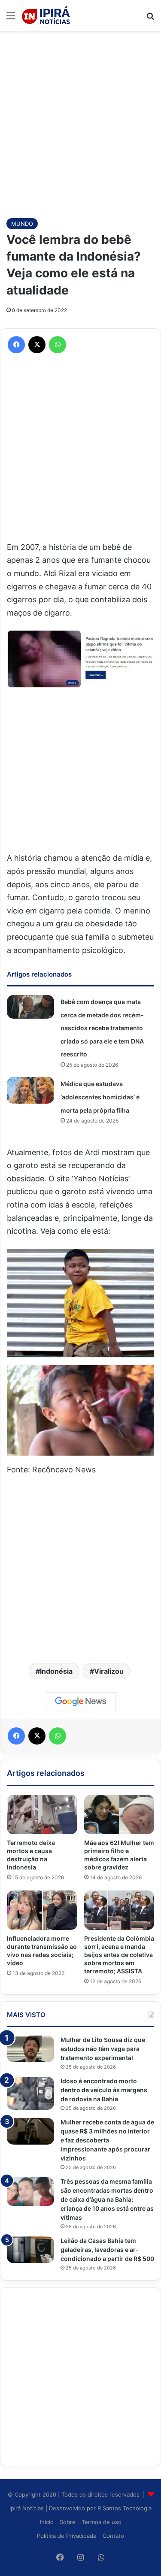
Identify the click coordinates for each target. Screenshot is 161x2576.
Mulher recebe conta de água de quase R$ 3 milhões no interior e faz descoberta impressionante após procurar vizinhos (107, 2140)
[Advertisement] (80, 120)
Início (47, 2522)
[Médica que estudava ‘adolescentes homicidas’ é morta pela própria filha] (30, 1090)
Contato (113, 2536)
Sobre (68, 2522)
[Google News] (81, 1702)
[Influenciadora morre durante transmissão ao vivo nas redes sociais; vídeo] (42, 1910)
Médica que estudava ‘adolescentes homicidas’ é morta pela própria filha (100, 1097)
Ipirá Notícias (27, 2508)
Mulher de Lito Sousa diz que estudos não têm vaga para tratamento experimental (103, 2049)
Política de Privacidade (67, 2536)
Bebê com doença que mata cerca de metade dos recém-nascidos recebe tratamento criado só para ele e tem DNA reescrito (102, 1028)
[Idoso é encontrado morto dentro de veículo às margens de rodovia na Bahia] (30, 2093)
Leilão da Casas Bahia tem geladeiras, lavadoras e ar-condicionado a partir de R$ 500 (107, 2250)
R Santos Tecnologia (125, 2508)
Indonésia (56, 1671)
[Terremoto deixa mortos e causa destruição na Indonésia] (42, 1814)
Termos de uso (102, 2522)
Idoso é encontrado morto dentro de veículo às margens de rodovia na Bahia (104, 2090)
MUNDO (22, 224)
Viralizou (109, 1671)
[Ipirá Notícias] (46, 15)
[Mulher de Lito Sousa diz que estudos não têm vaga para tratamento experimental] (30, 2049)
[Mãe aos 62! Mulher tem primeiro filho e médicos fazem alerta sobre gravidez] (119, 1814)
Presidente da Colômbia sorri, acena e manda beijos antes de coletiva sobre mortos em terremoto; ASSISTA (119, 1955)
